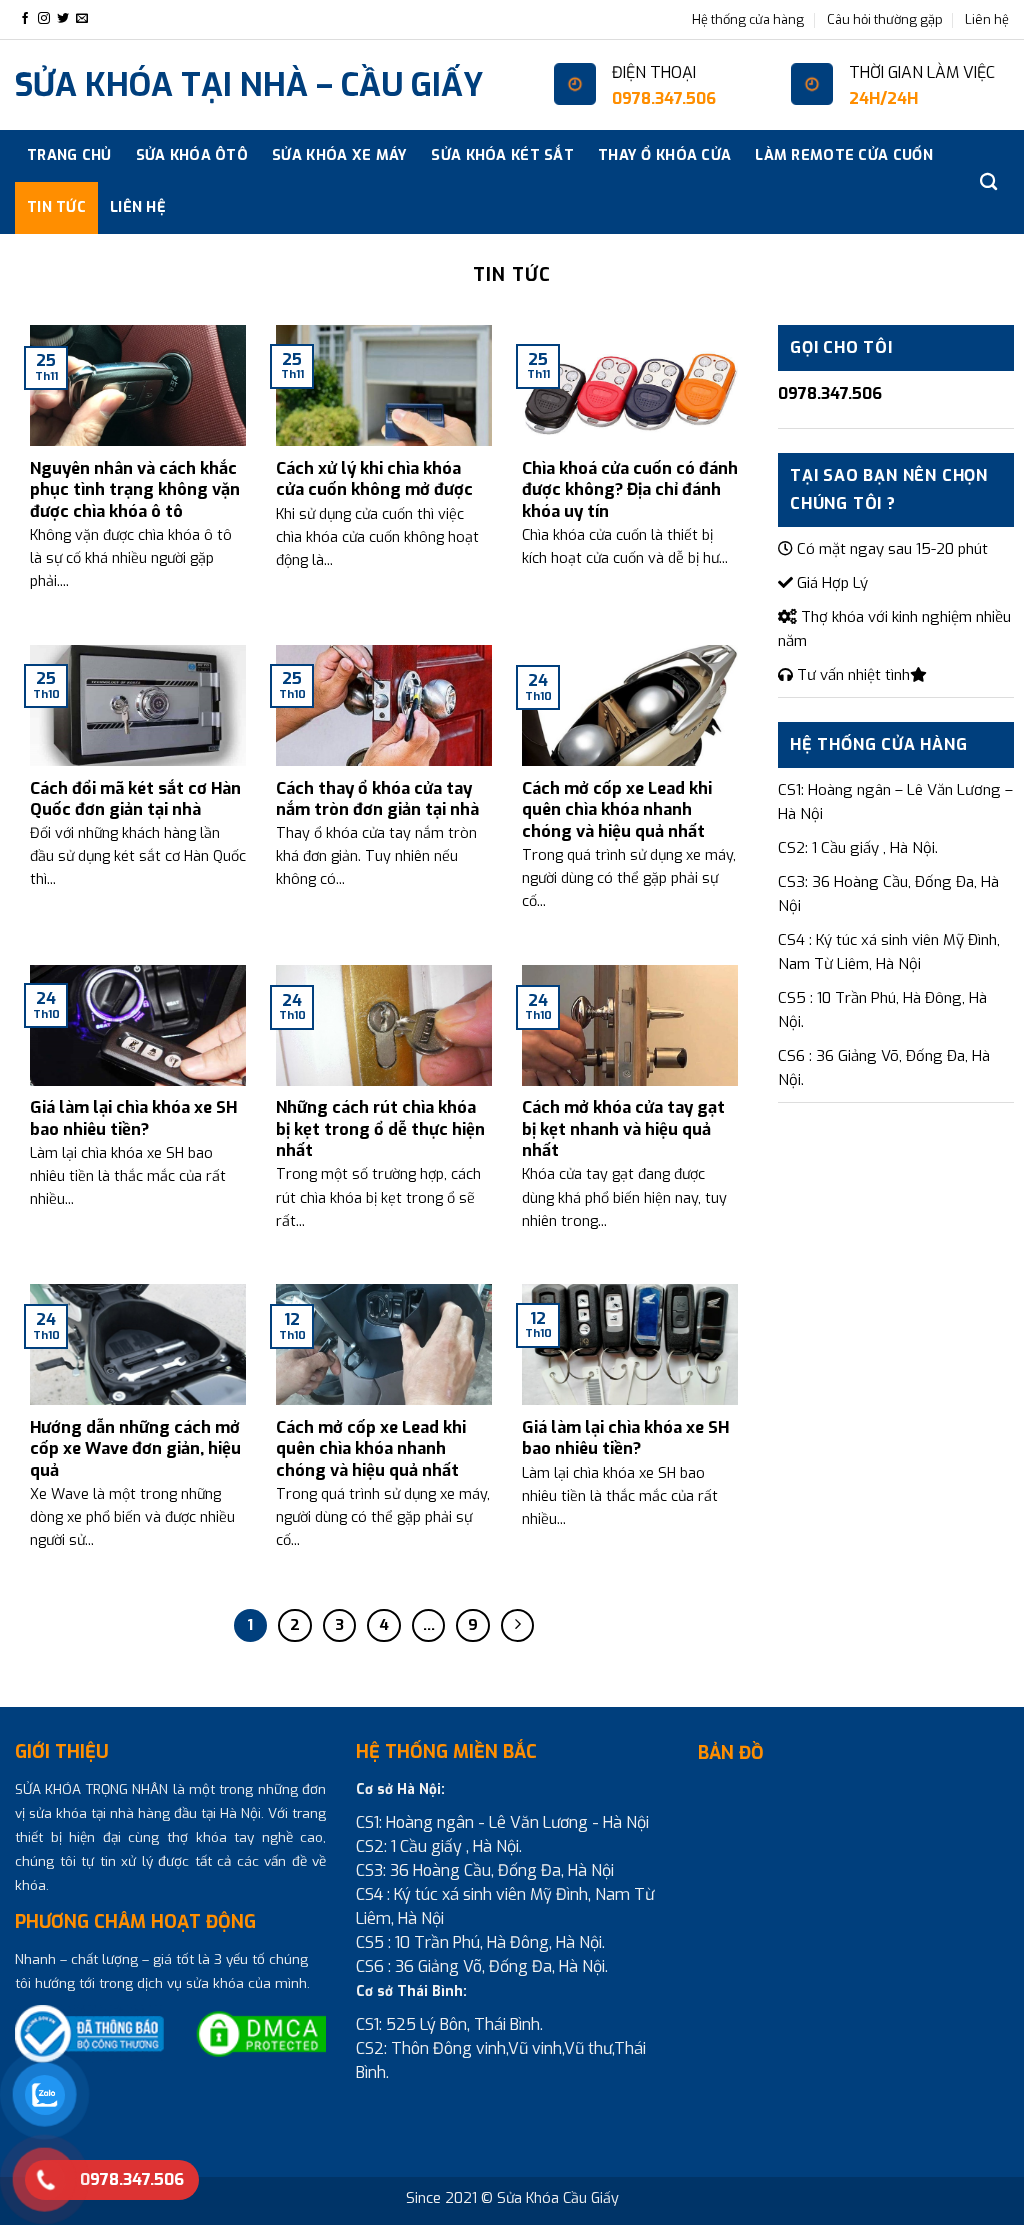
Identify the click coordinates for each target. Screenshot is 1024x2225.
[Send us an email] (82, 19)
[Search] (988, 182)
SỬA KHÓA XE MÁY (339, 155)
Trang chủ (69, 155)
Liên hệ (987, 19)
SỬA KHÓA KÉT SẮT (502, 155)
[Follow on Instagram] (44, 19)
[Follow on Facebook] (25, 19)
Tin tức (56, 207)
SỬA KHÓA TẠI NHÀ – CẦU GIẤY (249, 85)
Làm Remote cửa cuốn (843, 155)
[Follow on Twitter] (63, 19)
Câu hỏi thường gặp (885, 19)
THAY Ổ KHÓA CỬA (664, 155)
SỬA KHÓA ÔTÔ (192, 155)
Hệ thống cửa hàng (748, 19)
